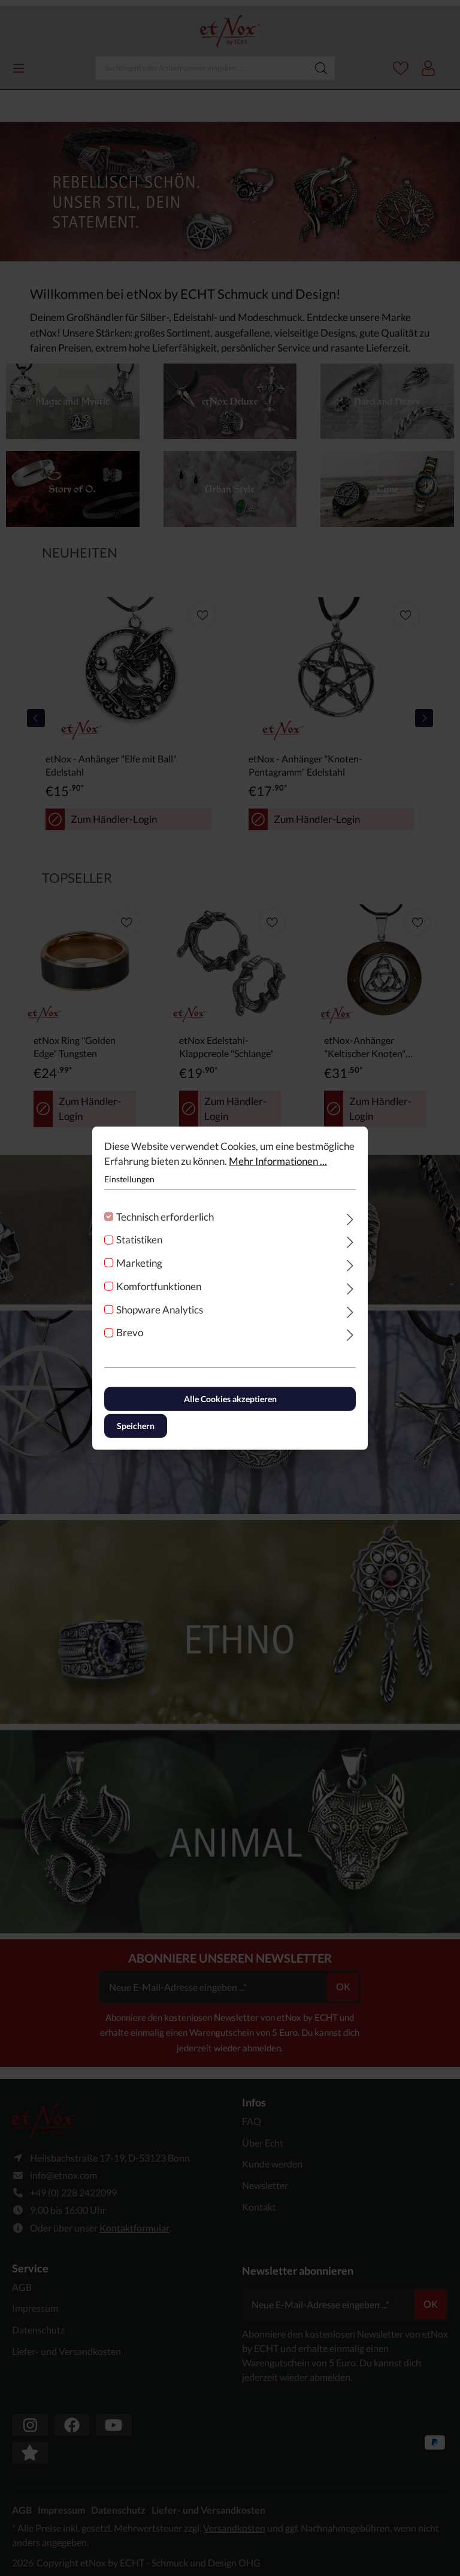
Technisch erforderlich (165, 1216)
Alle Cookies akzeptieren (230, 1399)
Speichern (136, 1426)
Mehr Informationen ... (278, 1161)
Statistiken (139, 1239)
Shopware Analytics (160, 1309)
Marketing (139, 1263)
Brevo (130, 1332)
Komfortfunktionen (159, 1286)
